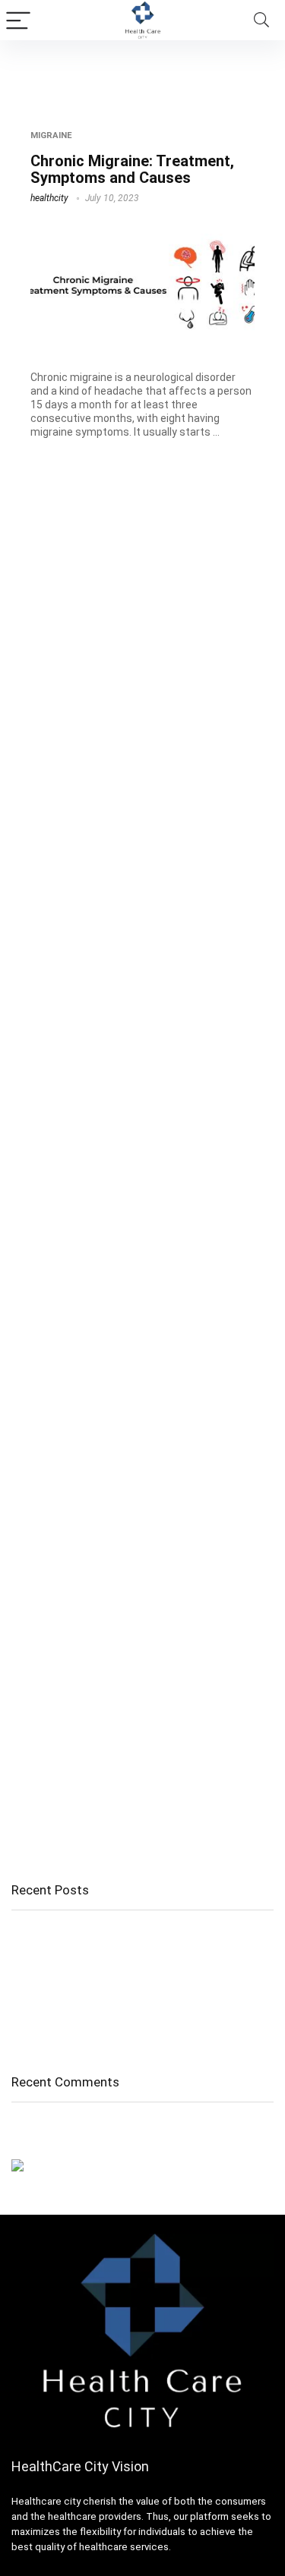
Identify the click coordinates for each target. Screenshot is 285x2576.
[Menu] (18, 20)
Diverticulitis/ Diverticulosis (79, 2011)
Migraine (51, 135)
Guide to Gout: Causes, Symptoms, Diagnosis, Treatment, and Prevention (127, 1962)
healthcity (49, 198)
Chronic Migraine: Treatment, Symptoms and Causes (132, 169)
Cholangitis (40, 1934)
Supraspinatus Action (66, 2033)
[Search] (261, 20)
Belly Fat (33, 1990)
